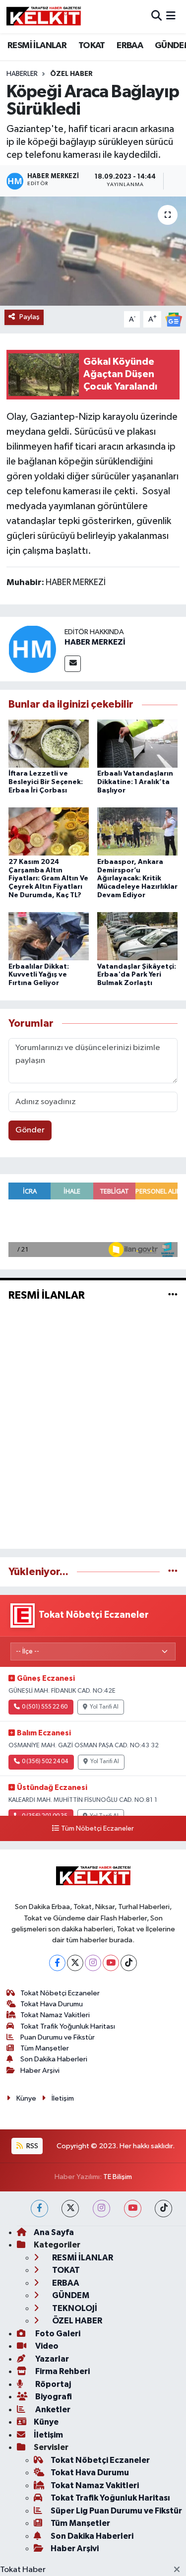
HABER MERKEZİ (95, 642)
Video (46, 2346)
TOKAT (92, 46)
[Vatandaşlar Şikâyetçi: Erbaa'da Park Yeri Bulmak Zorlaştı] (137, 936)
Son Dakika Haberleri (54, 2059)
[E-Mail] (73, 664)
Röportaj (52, 2384)
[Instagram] (93, 1963)
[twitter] (70, 2209)
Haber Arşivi (40, 2071)
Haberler (22, 74)
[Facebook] (57, 1963)
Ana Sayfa (54, 2232)
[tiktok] (163, 2209)
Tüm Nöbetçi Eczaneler (97, 1829)
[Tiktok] (129, 1963)
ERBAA (130, 46)
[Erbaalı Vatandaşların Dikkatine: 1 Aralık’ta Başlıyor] (137, 744)
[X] (75, 1963)
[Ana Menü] (171, 17)
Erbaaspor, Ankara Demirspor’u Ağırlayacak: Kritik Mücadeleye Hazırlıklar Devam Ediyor (137, 879)
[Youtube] (111, 1963)
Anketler (52, 2410)
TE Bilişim (118, 2177)
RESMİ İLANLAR (37, 46)
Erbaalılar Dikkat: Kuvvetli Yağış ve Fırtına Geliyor (39, 975)
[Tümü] (173, 1572)
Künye (26, 2098)
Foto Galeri (57, 2334)
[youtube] (133, 2209)
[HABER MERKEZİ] (32, 649)
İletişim (63, 2098)
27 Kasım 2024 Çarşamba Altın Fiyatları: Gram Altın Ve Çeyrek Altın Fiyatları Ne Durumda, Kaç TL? (48, 879)
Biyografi (53, 2397)
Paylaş (30, 317)
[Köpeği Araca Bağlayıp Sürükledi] (93, 251)
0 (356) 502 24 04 (45, 1762)
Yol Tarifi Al (104, 1707)
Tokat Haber (23, 2570)
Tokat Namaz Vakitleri (55, 2015)
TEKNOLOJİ (74, 2308)
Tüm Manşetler (45, 2048)
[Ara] (156, 17)
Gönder (30, 1130)
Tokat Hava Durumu (52, 2004)
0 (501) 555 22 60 (45, 1707)
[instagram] (101, 2209)
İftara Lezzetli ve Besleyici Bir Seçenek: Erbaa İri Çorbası (46, 782)
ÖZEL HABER (71, 74)
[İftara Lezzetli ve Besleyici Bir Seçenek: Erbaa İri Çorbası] (49, 744)
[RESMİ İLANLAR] (173, 1295)
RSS (31, 2146)
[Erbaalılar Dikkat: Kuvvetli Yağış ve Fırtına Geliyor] (49, 936)
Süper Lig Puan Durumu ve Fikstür (116, 2511)
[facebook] (39, 2209)
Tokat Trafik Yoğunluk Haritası (68, 2026)
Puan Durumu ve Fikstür (58, 2037)
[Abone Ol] (174, 319)
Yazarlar (51, 2359)
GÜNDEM (70, 2295)
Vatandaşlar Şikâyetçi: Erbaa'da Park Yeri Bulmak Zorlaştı (137, 975)
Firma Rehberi (62, 2371)
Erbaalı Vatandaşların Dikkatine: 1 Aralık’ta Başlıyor (135, 782)
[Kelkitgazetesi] (44, 16)
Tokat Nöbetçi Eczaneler (60, 1993)
